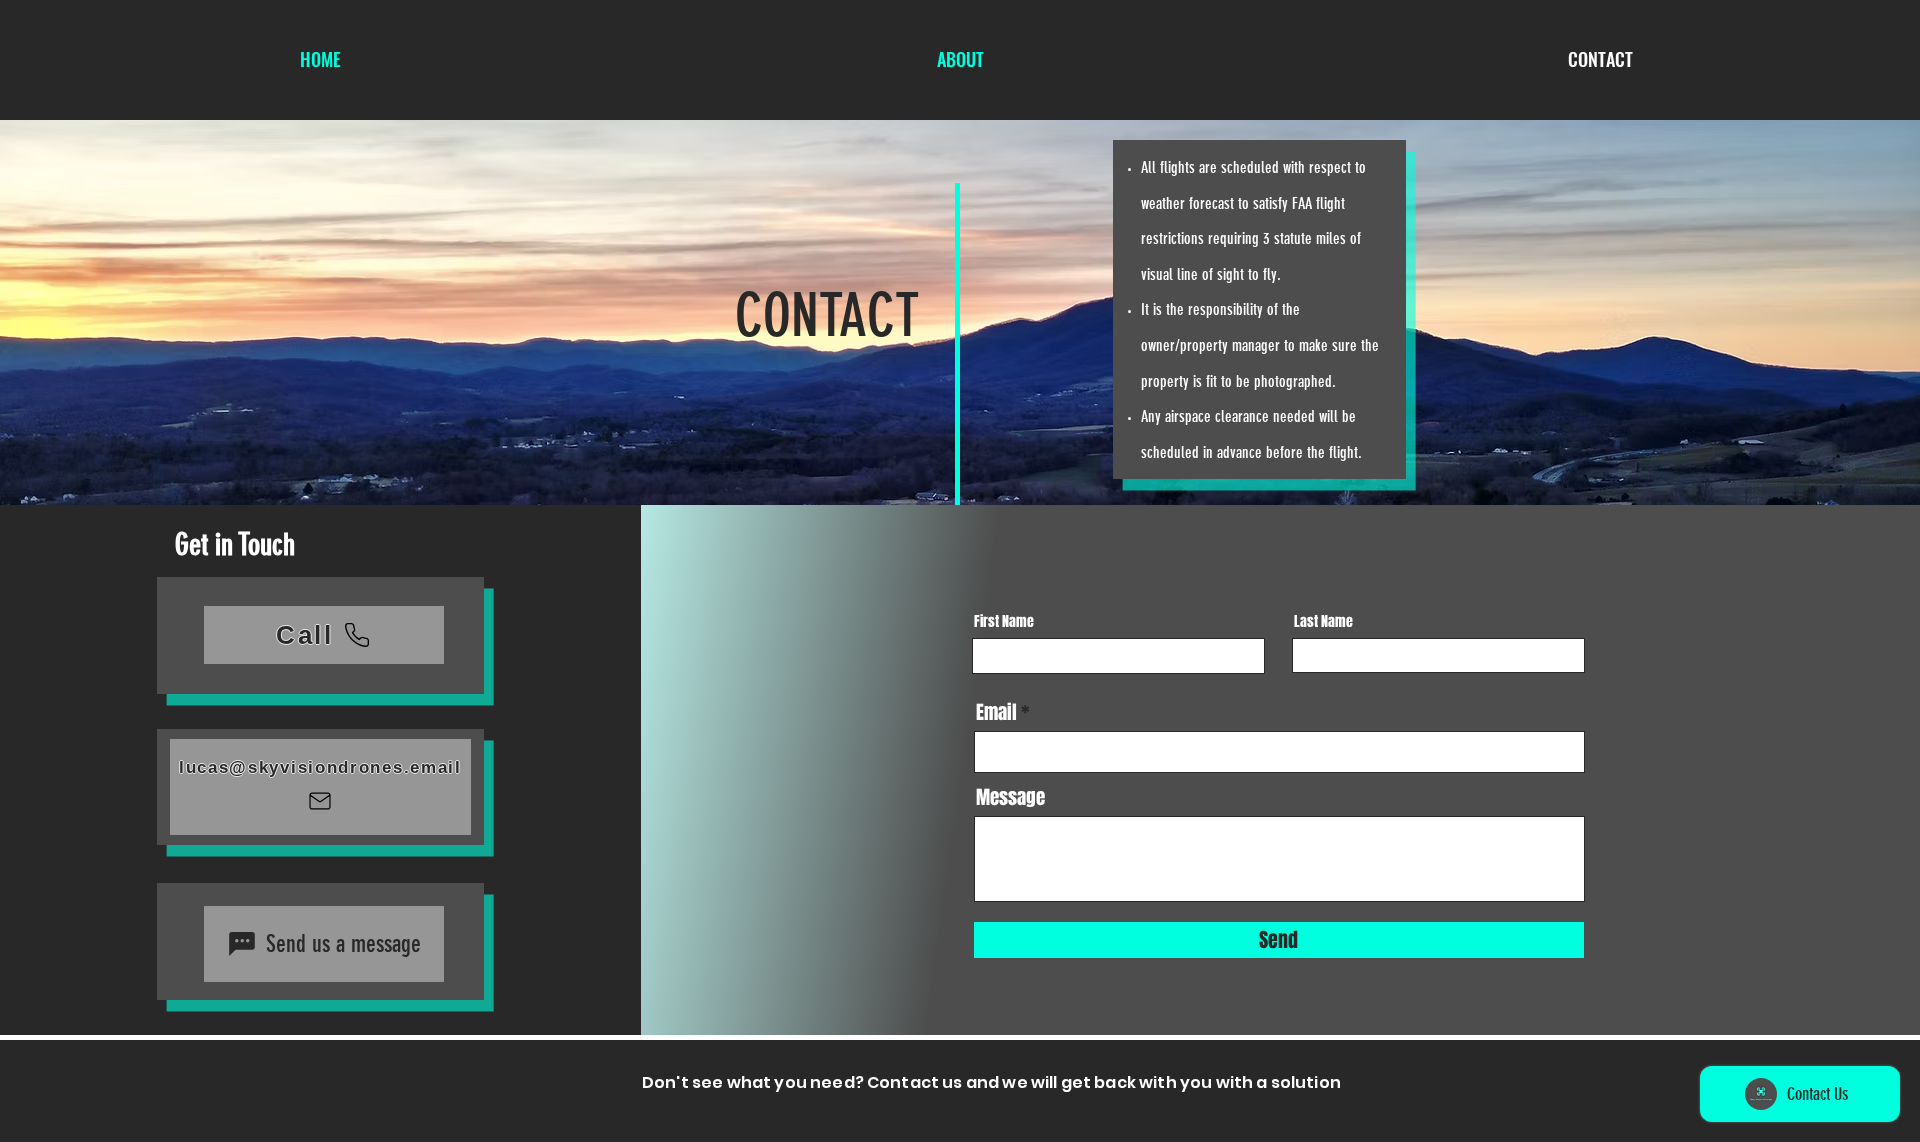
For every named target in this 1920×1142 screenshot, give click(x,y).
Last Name (1323, 622)
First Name (1004, 622)
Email (996, 712)
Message (1010, 797)
